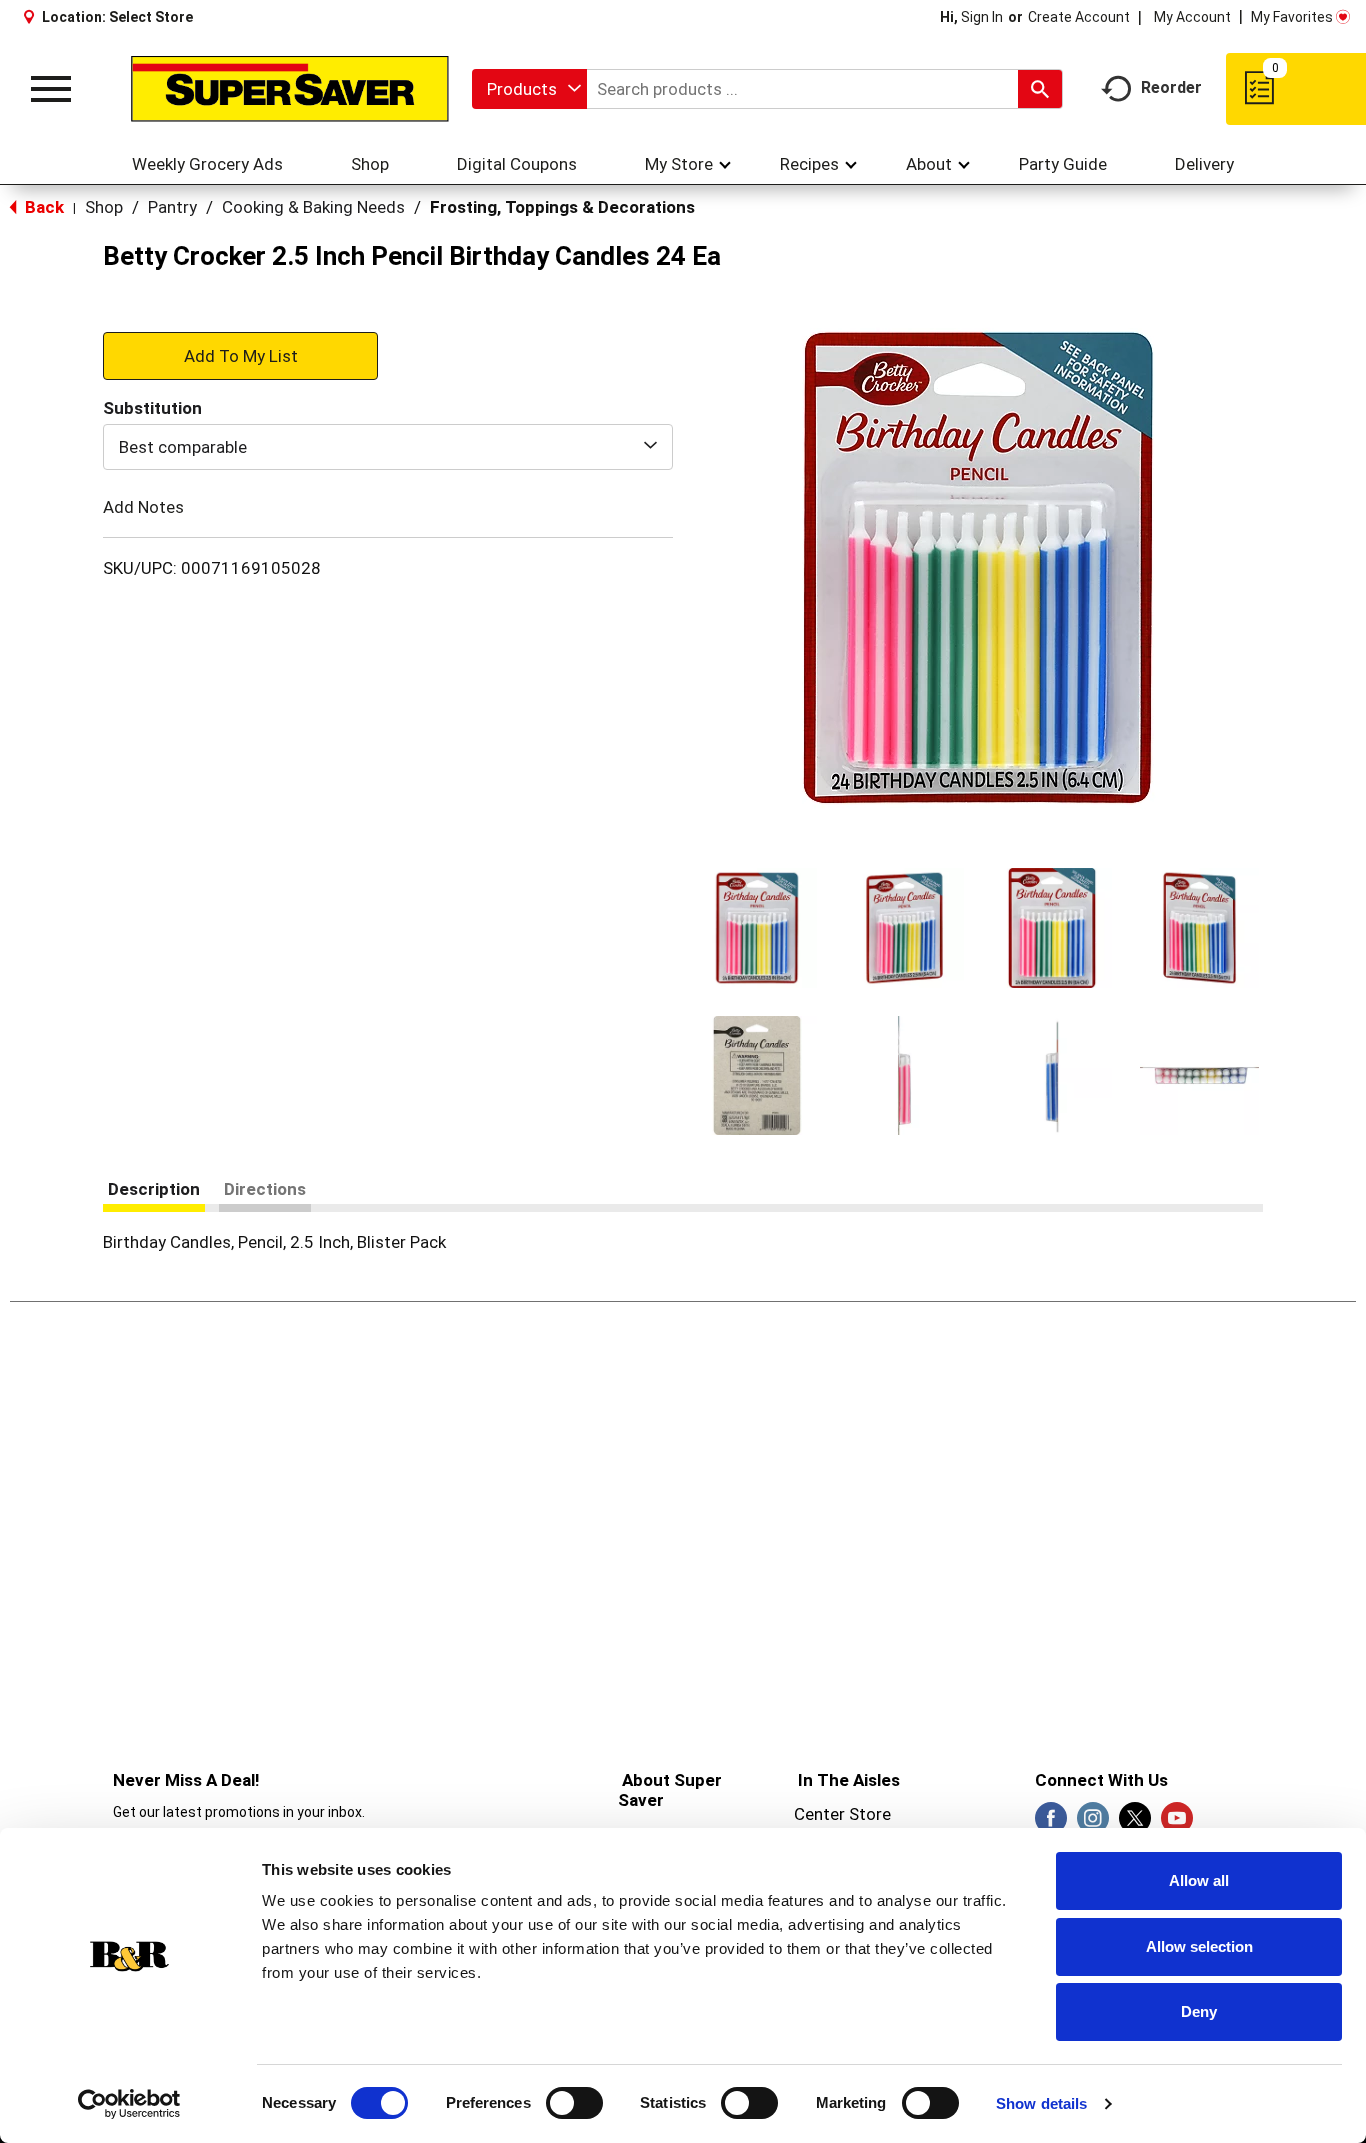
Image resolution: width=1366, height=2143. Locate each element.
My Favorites (1292, 17)
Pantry (172, 207)
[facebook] (1051, 1824)
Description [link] (154, 1189)
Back (42, 207)
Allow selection (1199, 1946)
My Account (1192, 17)
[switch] (574, 2103)
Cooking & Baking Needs (313, 207)
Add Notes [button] (143, 507)
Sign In (982, 17)
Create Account (1079, 17)
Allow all (1199, 1880)
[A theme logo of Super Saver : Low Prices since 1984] (290, 89)
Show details (1041, 2103)
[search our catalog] (1040, 89)
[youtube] (1177, 1824)
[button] (757, 928)
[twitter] (1135, 1824)
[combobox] (529, 89)
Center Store (842, 1814)
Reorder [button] (1171, 87)
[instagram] (1093, 1824)
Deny (1199, 2011)
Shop (104, 207)
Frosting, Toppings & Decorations (562, 207)
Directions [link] (265, 1189)
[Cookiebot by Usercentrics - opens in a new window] (129, 2104)
